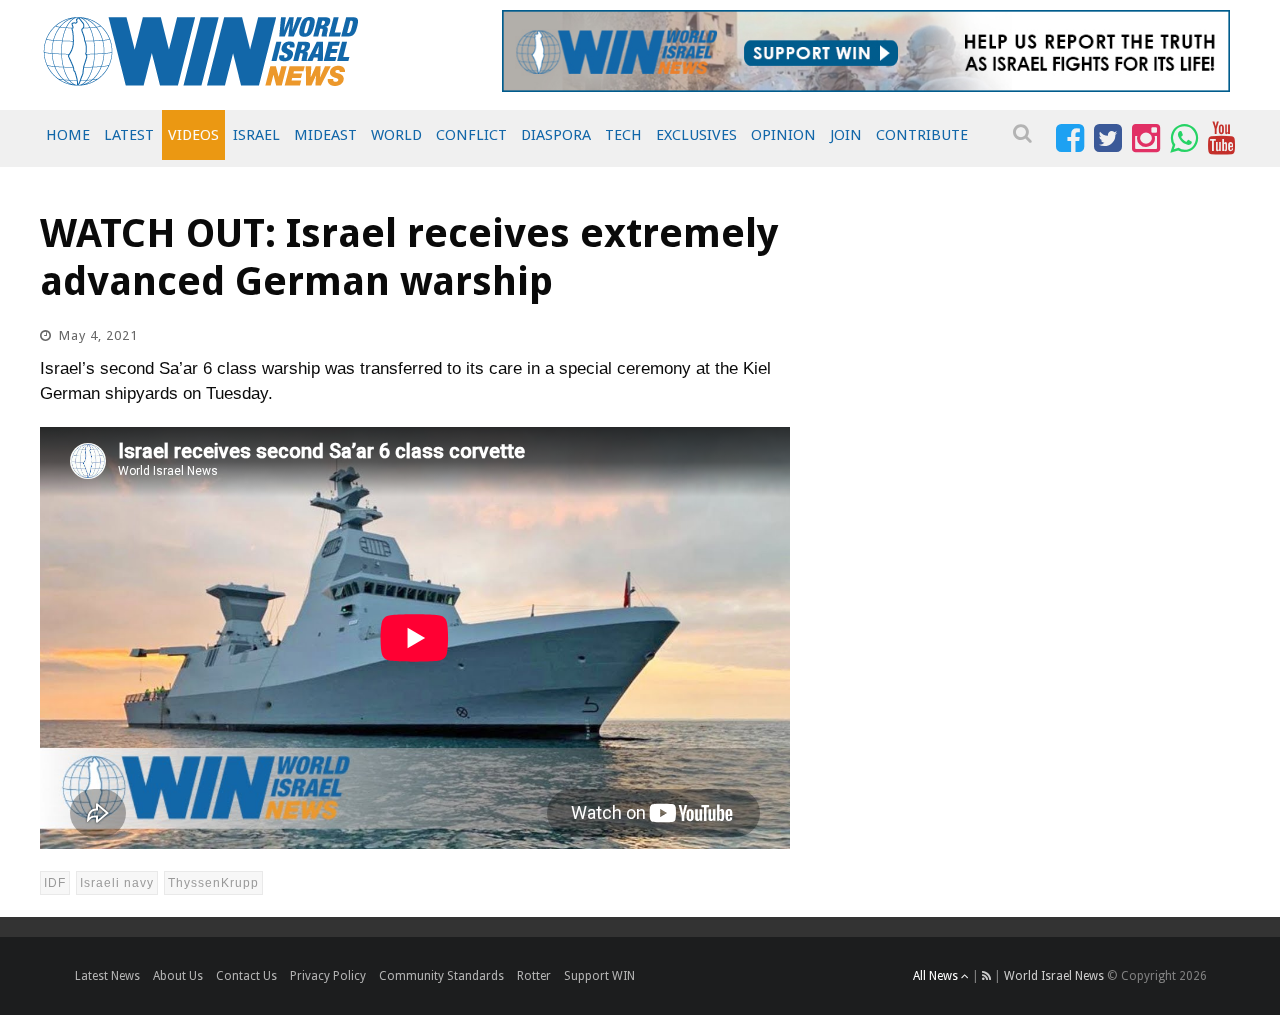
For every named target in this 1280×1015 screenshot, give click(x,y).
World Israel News (1054, 976)
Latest (129, 135)
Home (68, 135)
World (396, 135)
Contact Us (246, 976)
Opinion (783, 135)
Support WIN (599, 976)
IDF (55, 883)
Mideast (325, 135)
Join (846, 135)
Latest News (107, 976)
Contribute (922, 135)
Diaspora (556, 135)
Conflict (471, 135)
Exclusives (696, 135)
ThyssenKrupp (213, 883)
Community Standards (441, 976)
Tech (623, 135)
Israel (256, 135)
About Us (178, 976)
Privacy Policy (328, 976)
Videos (193, 135)
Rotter (534, 976)
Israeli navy (117, 883)
